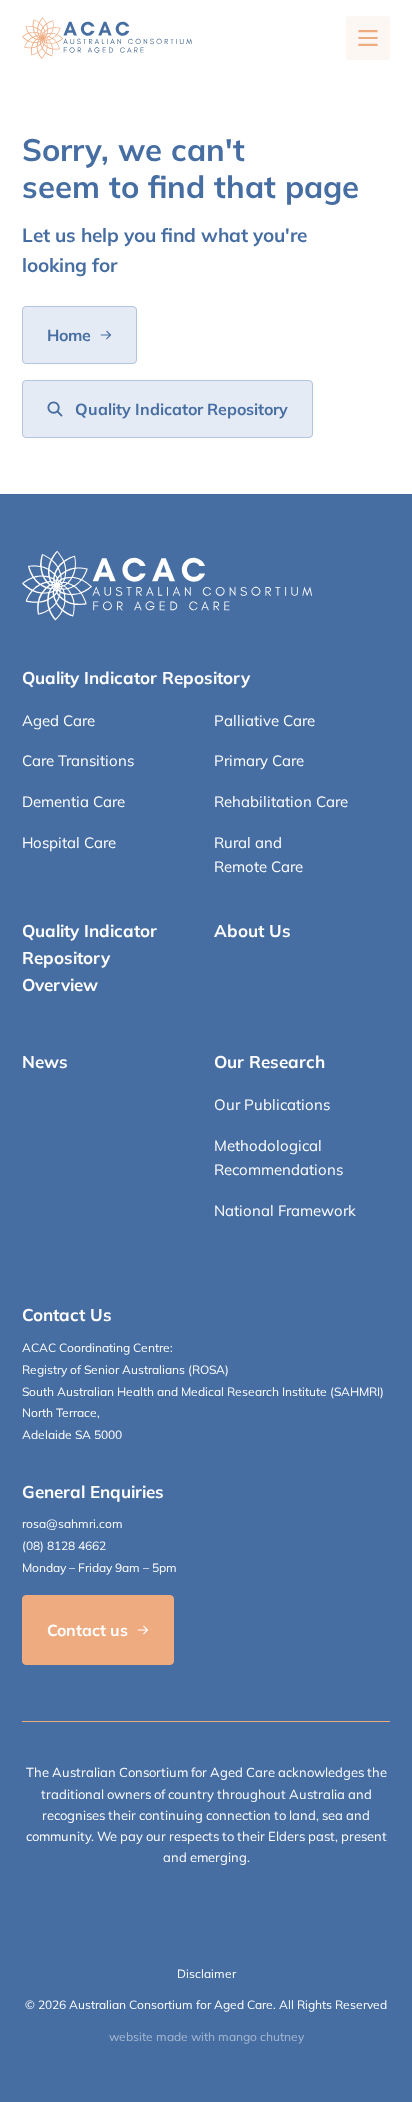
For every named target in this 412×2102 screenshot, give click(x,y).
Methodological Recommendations (278, 1158)
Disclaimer (206, 1973)
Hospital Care (69, 842)
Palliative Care (264, 720)
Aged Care (58, 720)
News (45, 1061)
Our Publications (272, 1104)
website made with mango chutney (206, 2036)
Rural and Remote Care (258, 855)
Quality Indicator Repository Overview (89, 957)
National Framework (285, 1210)
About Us (252, 930)
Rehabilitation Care (281, 801)
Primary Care (259, 760)
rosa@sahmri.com (72, 1523)
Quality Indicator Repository (136, 677)
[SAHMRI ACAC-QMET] (107, 38)
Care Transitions (78, 760)
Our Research (269, 1061)
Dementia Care (73, 801)
